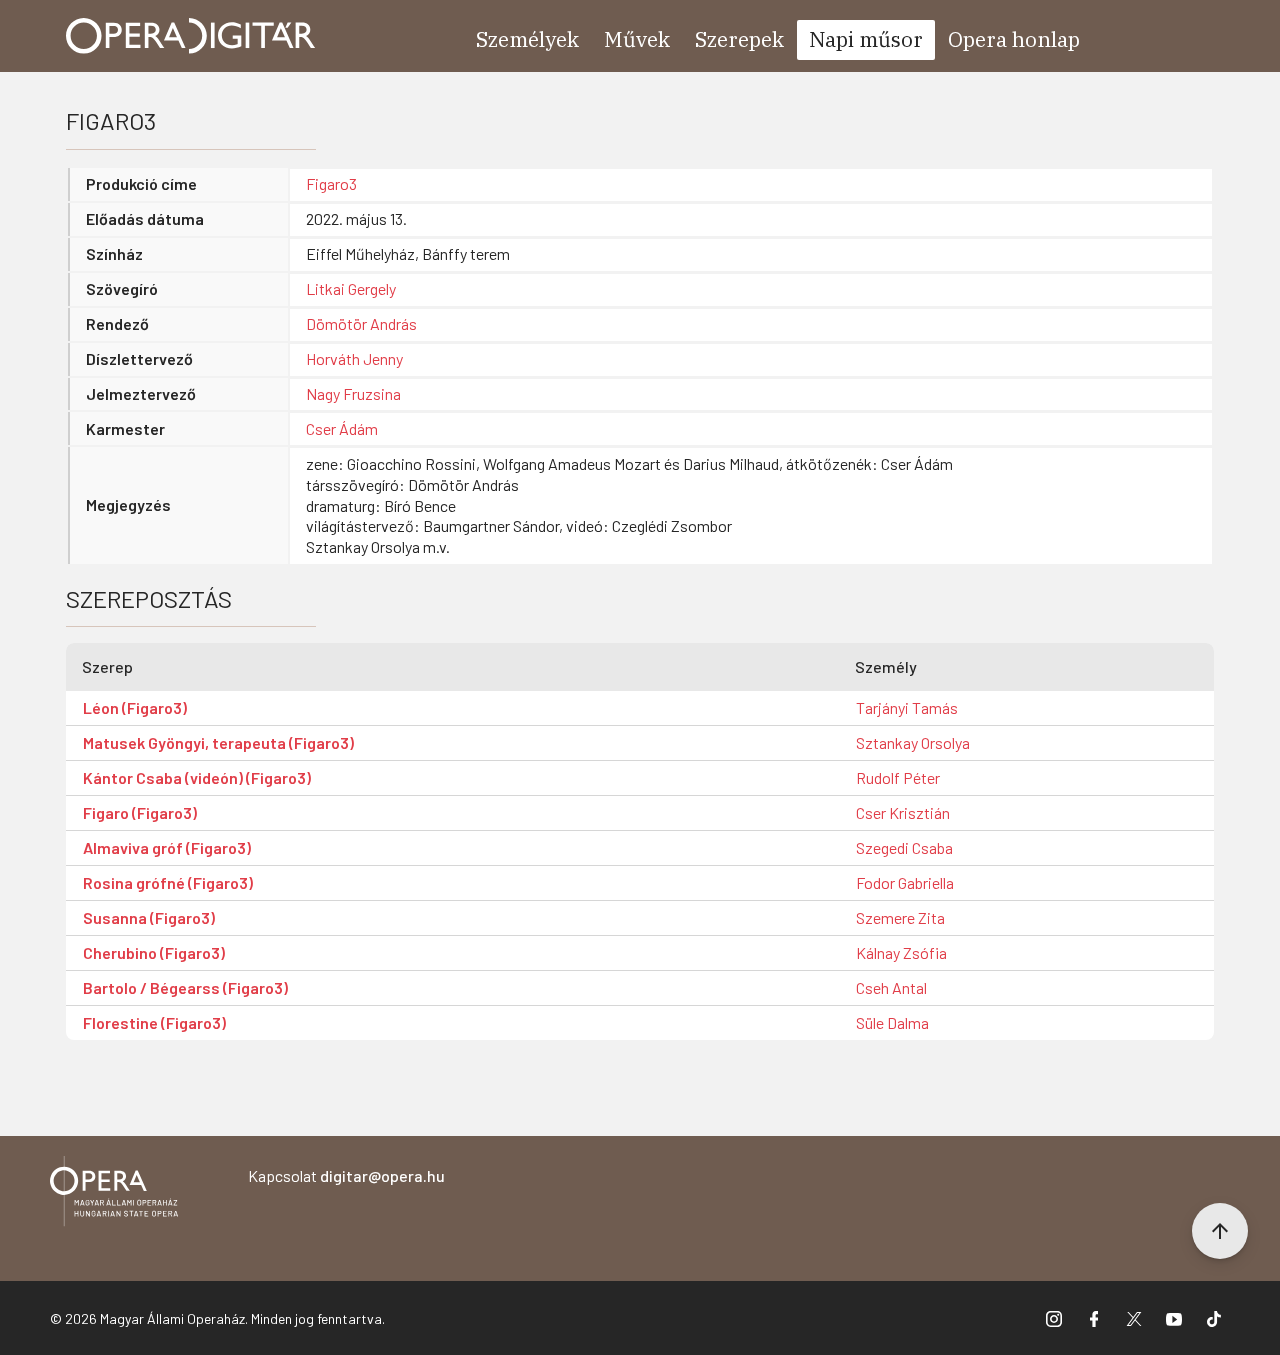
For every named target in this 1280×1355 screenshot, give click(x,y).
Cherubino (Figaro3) (154, 952)
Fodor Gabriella (905, 882)
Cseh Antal (891, 987)
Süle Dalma (892, 1022)
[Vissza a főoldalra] (114, 1194)
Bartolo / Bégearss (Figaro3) (185, 987)
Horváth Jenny (354, 358)
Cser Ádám (342, 428)
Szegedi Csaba (904, 847)
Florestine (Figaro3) (154, 1022)
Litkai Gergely (351, 288)
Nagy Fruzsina (353, 393)
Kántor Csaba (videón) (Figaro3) (197, 777)
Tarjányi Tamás (907, 707)
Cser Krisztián (903, 812)
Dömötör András (361, 323)
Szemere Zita (900, 917)
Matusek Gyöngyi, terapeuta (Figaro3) (218, 742)
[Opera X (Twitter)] (1134, 1318)
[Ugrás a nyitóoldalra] (191, 36)
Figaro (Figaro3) (140, 812)
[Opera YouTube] (1174, 1318)
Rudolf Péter (898, 777)
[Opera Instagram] (1054, 1318)
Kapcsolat (346, 1175)
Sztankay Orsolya (913, 742)
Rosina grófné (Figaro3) (168, 882)
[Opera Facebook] (1094, 1318)
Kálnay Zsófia (901, 952)
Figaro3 (331, 183)
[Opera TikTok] (1214, 1318)
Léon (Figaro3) (135, 707)
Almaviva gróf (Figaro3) (167, 847)
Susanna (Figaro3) (149, 917)
